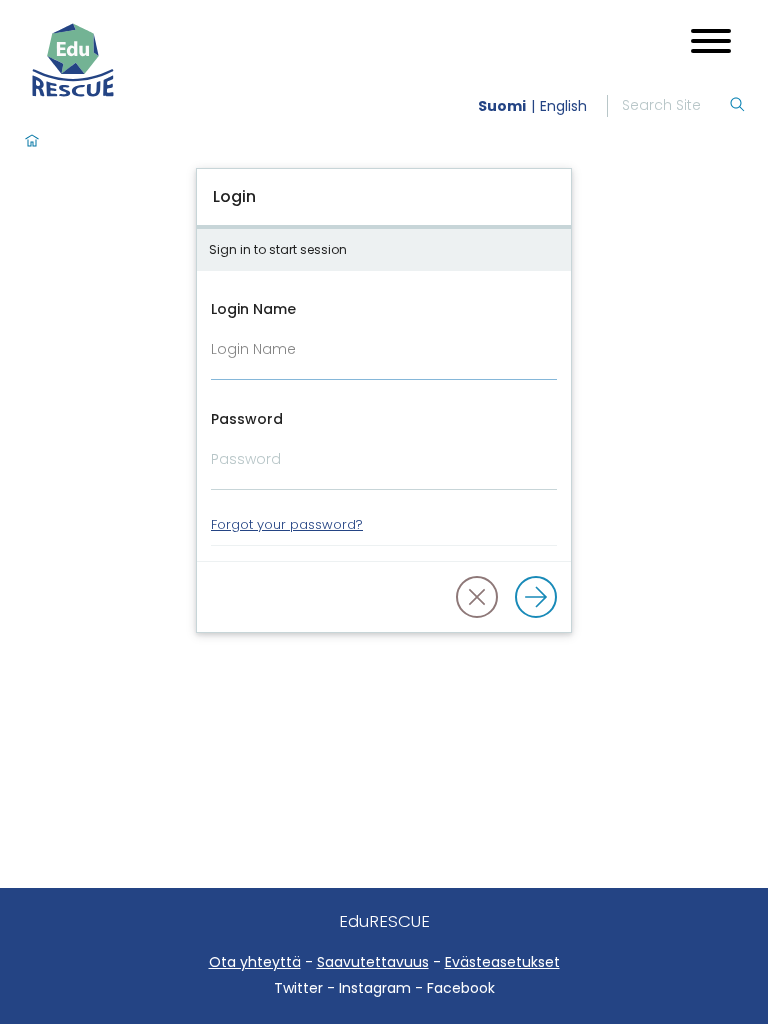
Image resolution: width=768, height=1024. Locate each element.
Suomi (502, 106)
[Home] (32, 142)
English (563, 106)
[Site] (123, 60)
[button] (477, 597)
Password (247, 419)
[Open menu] (711, 43)
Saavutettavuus (373, 962)
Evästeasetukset (502, 962)
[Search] (737, 106)
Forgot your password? (287, 524)
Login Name (253, 309)
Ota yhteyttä (255, 962)
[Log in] (536, 597)
